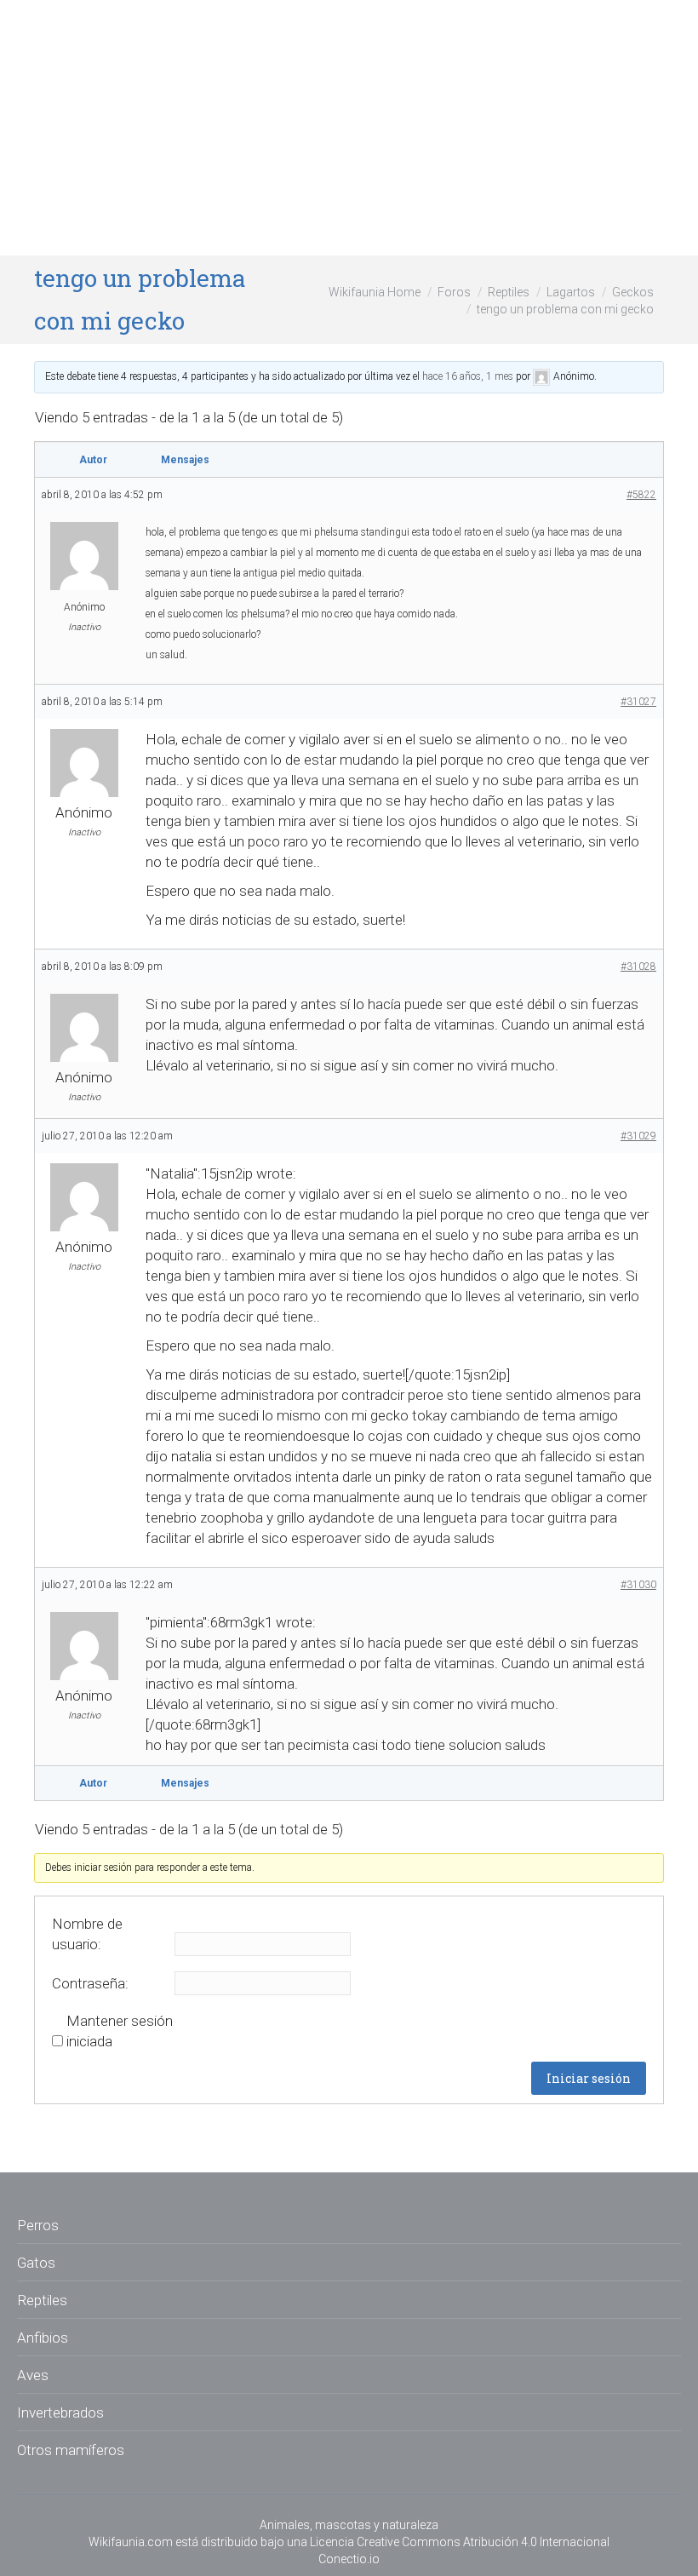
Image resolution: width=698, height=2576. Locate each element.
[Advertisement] (349, 128)
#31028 (638, 967)
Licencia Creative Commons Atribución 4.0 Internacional (460, 2542)
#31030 (638, 1585)
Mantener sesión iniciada (120, 2031)
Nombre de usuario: (87, 1934)
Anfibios (43, 2338)
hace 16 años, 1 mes (468, 376)
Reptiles (509, 292)
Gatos (36, 2263)
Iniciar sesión (589, 2078)
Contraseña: (90, 1983)
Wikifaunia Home (375, 292)
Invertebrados (60, 2412)
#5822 (641, 495)
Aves (33, 2375)
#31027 (638, 702)
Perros (38, 2225)
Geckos (633, 292)
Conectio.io (349, 2559)
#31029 (638, 1136)
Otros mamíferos (71, 2450)
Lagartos (571, 292)
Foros (454, 292)
